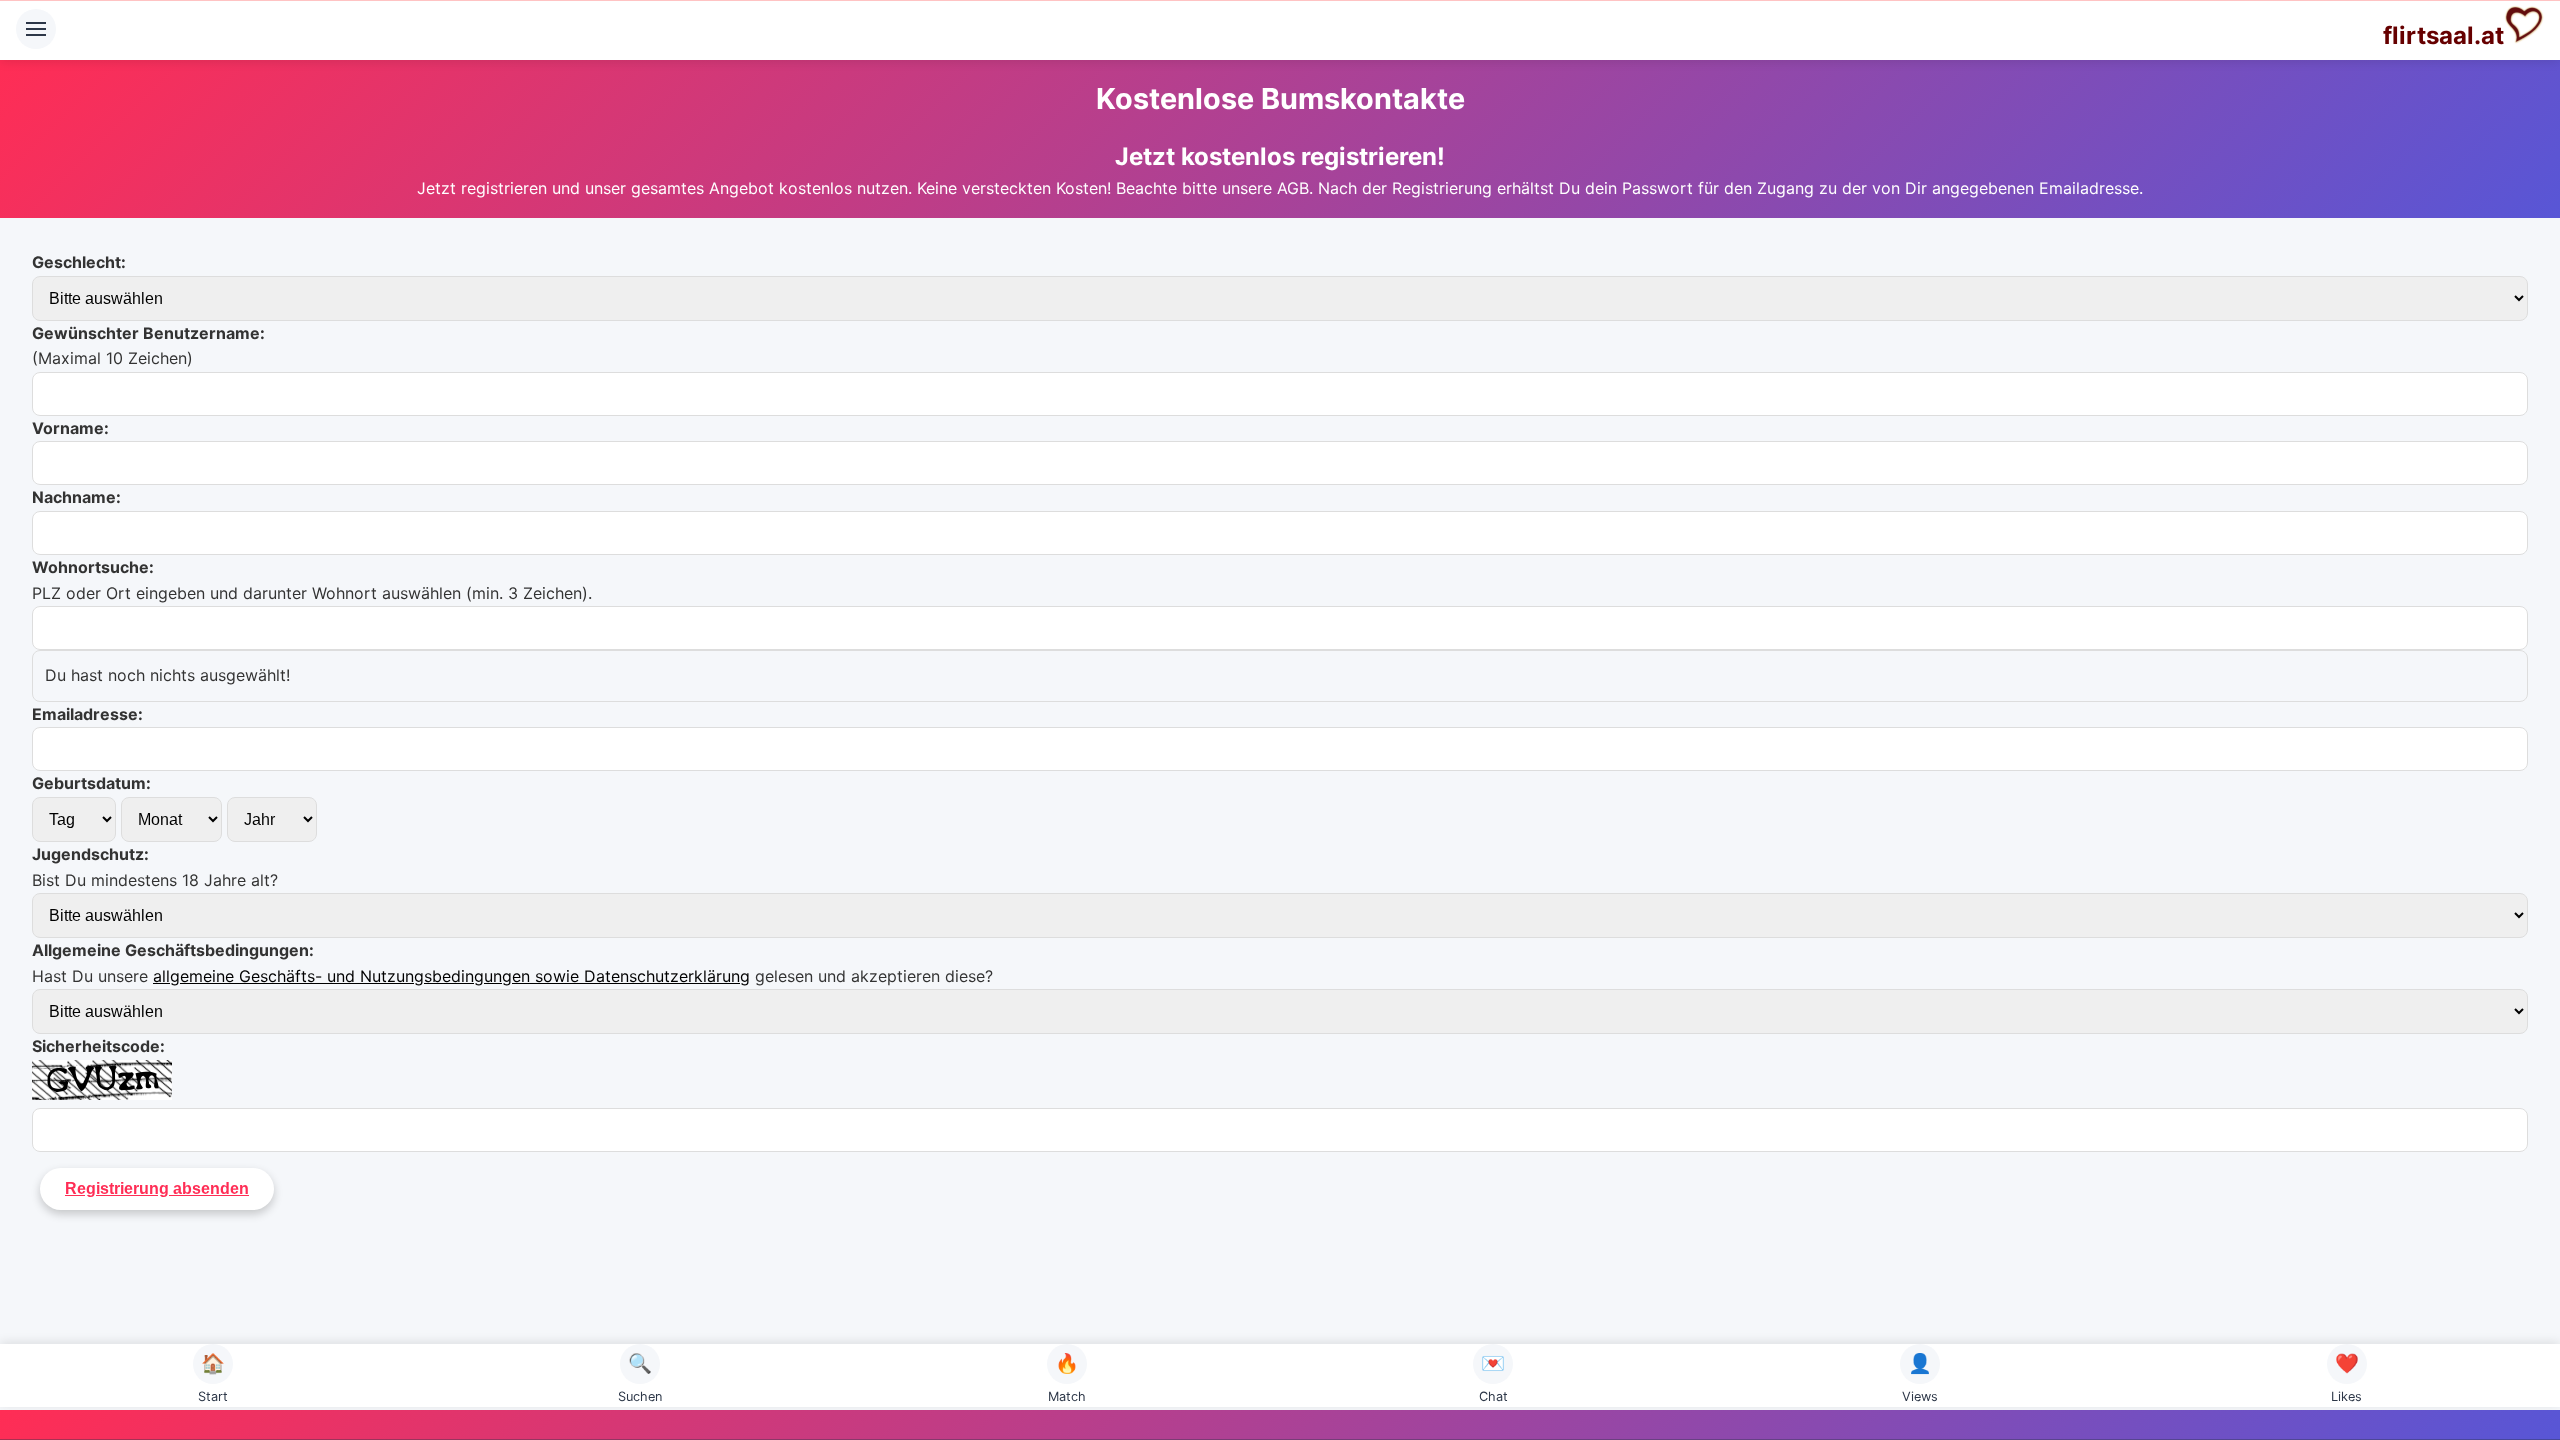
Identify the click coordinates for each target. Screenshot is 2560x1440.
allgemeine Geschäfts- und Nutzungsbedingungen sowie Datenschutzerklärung (451, 976)
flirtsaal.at (2443, 35)
